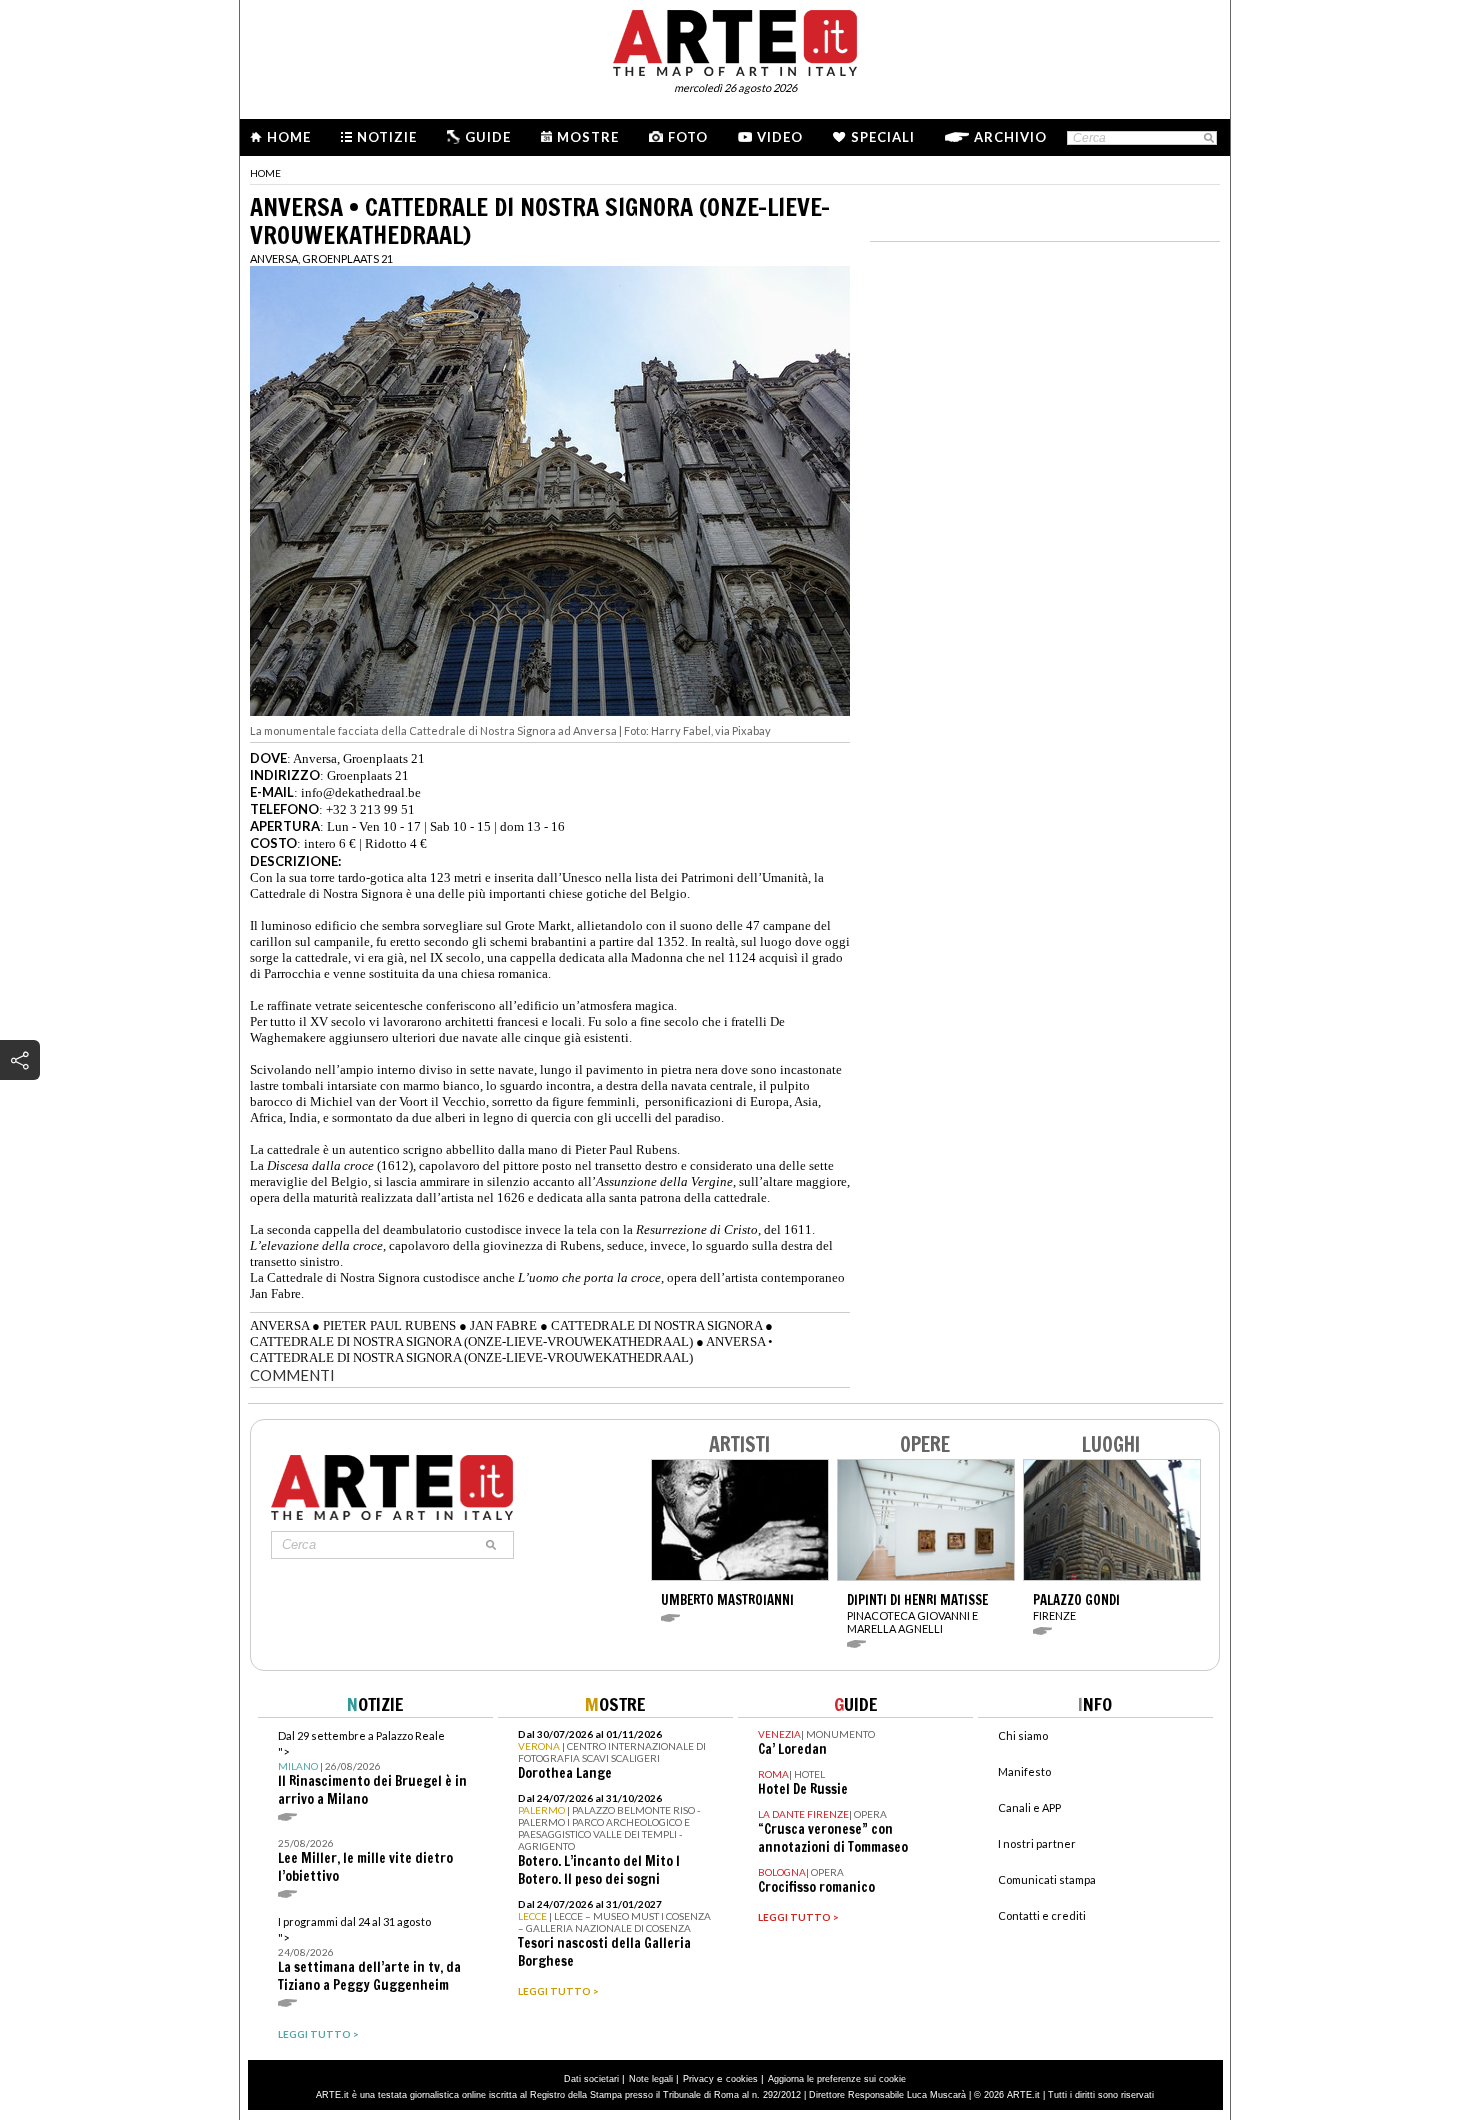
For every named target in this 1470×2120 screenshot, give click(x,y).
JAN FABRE (503, 1325)
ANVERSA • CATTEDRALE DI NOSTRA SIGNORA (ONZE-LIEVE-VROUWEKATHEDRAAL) (511, 1349)
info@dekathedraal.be (361, 792)
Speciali (883, 137)
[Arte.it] (735, 40)
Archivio (1010, 137)
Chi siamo (1023, 1735)
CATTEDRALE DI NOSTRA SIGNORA (656, 1325)
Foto (688, 137)
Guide (488, 137)
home (265, 173)
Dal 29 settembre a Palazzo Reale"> (372, 1768)
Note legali (651, 2079)
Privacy (698, 2079)
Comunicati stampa (1047, 1879)
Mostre (588, 137)
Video (780, 137)
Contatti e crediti (1042, 1915)
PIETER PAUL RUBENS (389, 1325)
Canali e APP (1029, 1807)
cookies (742, 2079)
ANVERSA (279, 1325)
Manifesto (1024, 1771)
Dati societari (591, 2079)
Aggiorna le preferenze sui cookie (837, 2079)
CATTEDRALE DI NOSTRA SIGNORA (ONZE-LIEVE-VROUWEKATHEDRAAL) (471, 1341)
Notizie (387, 137)
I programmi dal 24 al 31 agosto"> (369, 1954)
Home (289, 137)
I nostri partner (1037, 1843)
